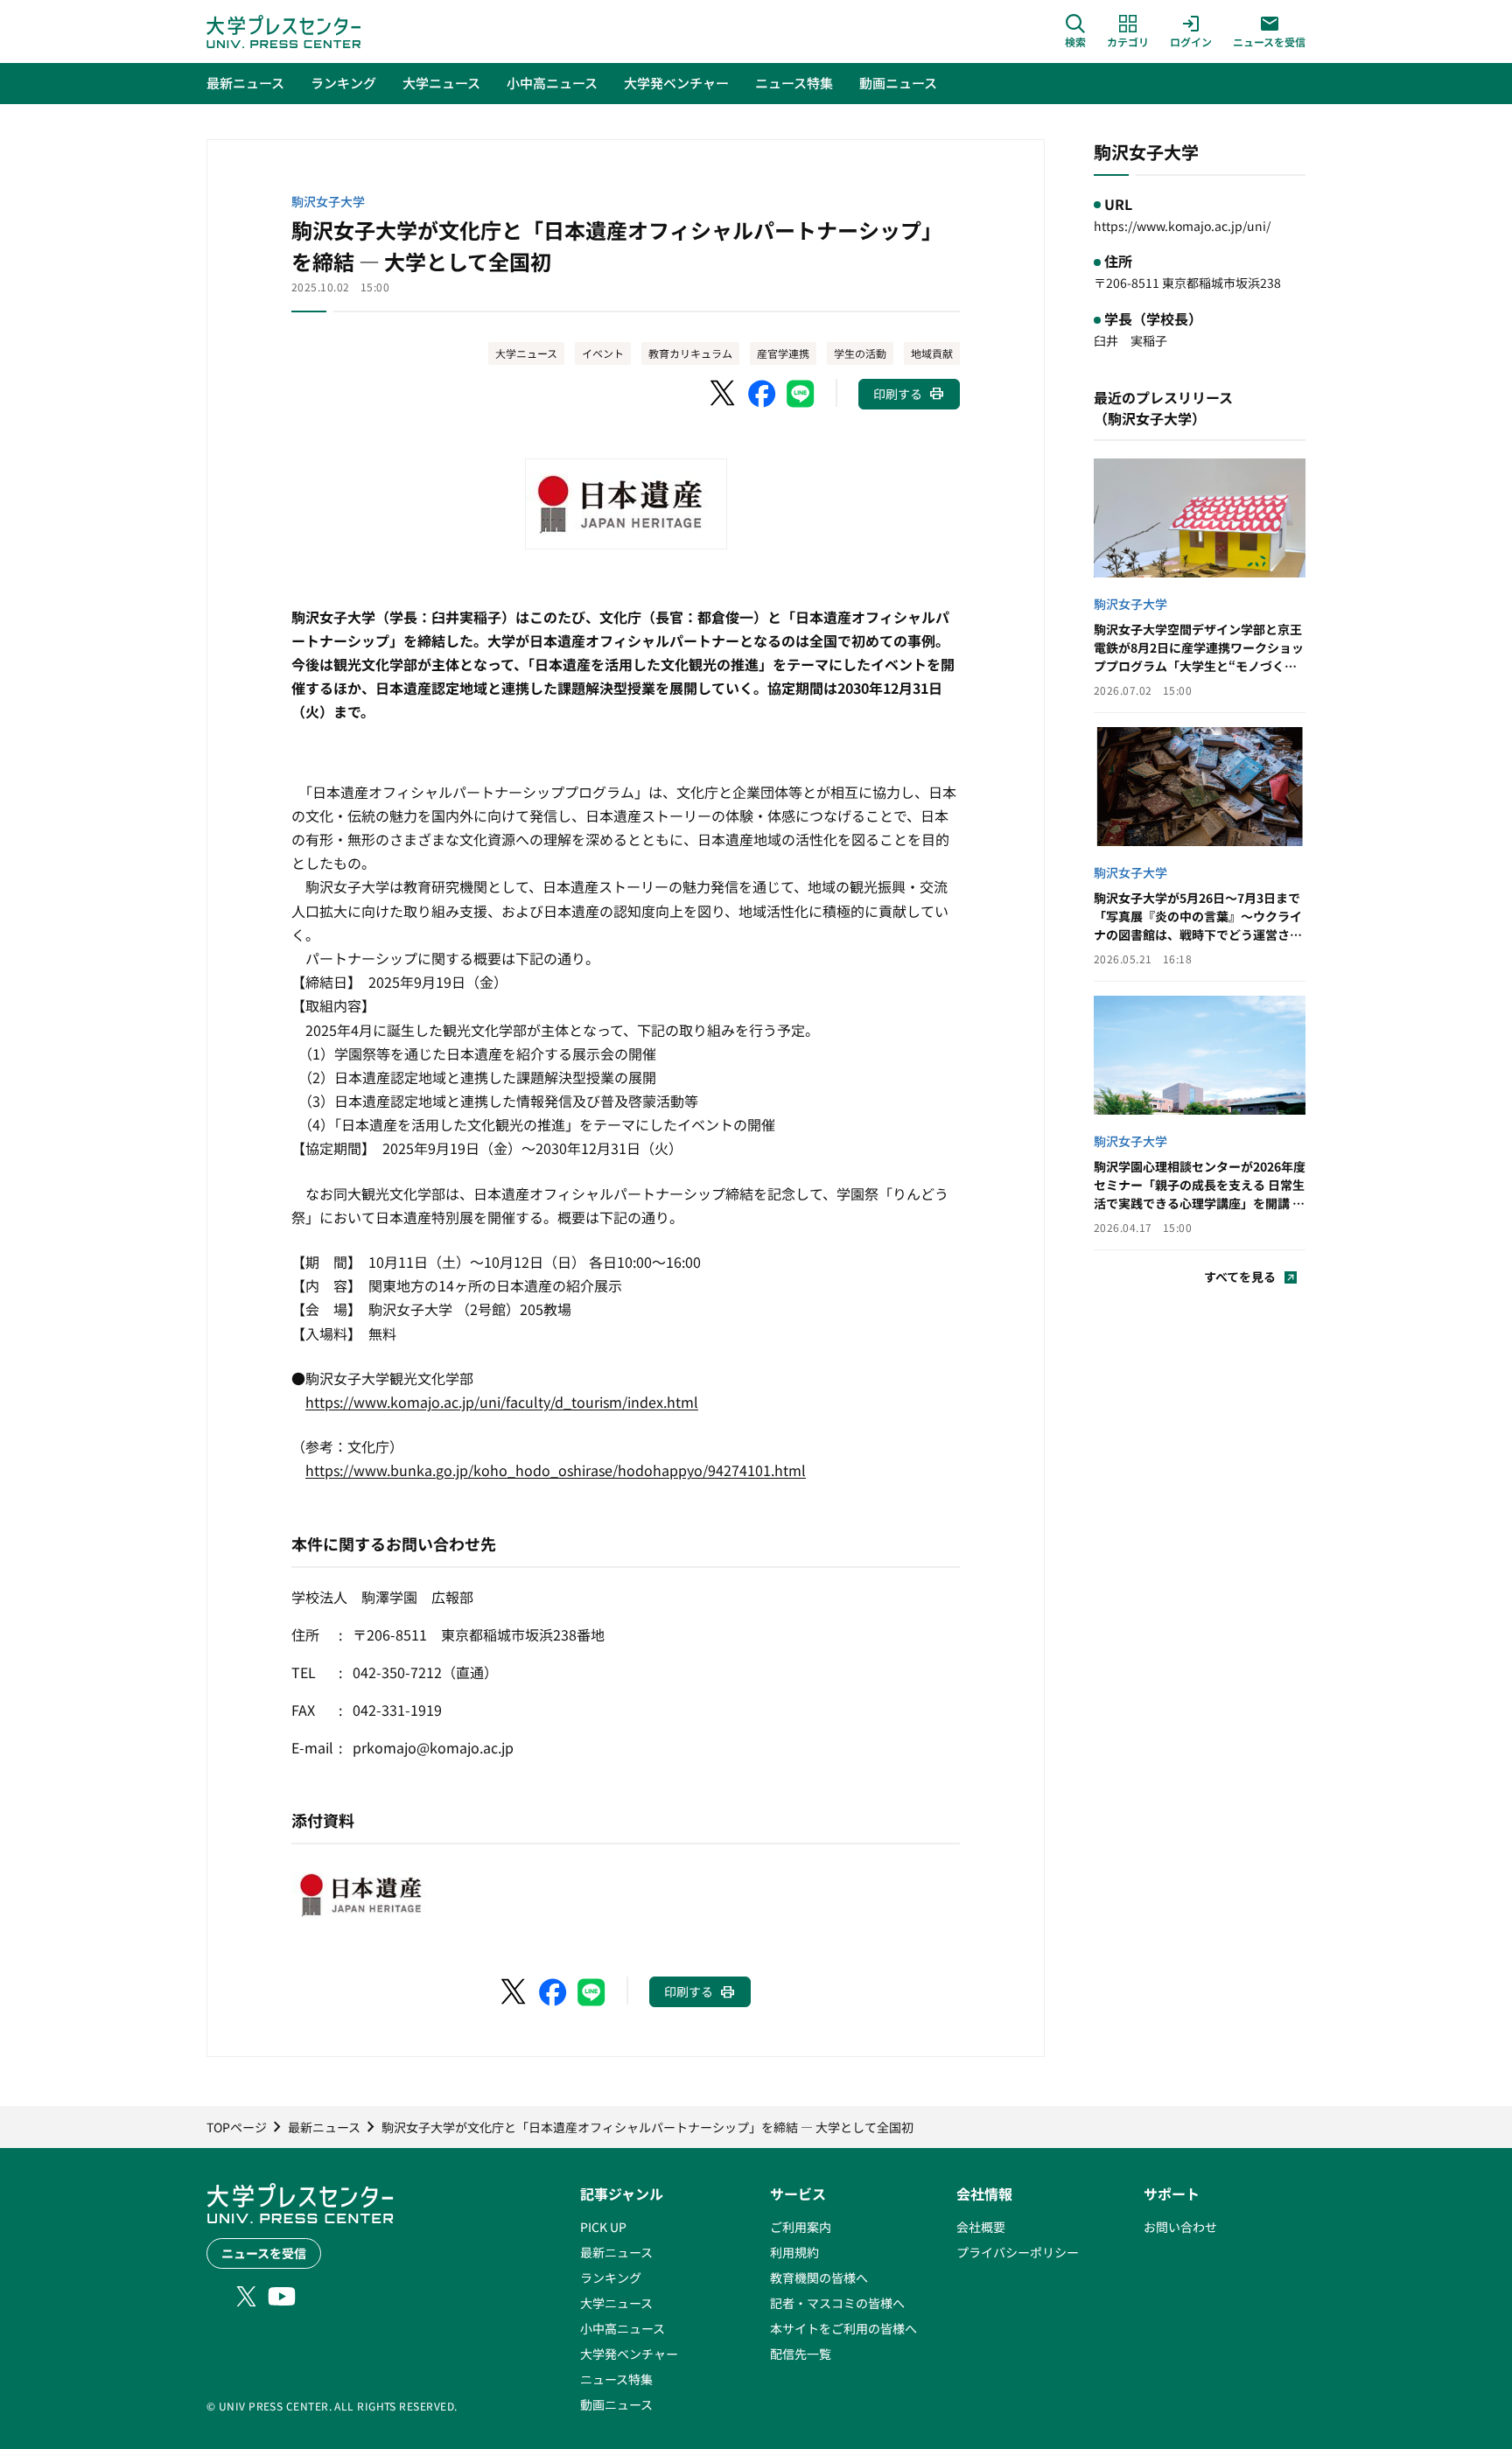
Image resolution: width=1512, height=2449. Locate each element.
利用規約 (794, 2252)
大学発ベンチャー (629, 2354)
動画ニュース (616, 2404)
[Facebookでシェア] (762, 394)
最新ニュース (616, 2252)
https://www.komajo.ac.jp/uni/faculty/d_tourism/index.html (502, 1402)
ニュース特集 (616, 2379)
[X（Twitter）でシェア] (724, 394)
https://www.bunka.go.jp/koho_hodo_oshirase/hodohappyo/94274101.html (556, 1470)
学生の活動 (860, 353)
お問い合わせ (1180, 2227)
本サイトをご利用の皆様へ (843, 2328)
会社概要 (981, 2227)
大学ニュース (526, 353)
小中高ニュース (623, 2328)
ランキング (611, 2278)
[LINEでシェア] (801, 394)
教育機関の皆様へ (819, 2278)
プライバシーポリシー (1018, 2252)
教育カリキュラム (690, 353)
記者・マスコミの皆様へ (837, 2303)
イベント (603, 353)
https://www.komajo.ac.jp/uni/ (1182, 226)
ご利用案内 (801, 2227)
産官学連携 (783, 353)
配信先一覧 (801, 2354)
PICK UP (603, 2227)
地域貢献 (932, 353)
